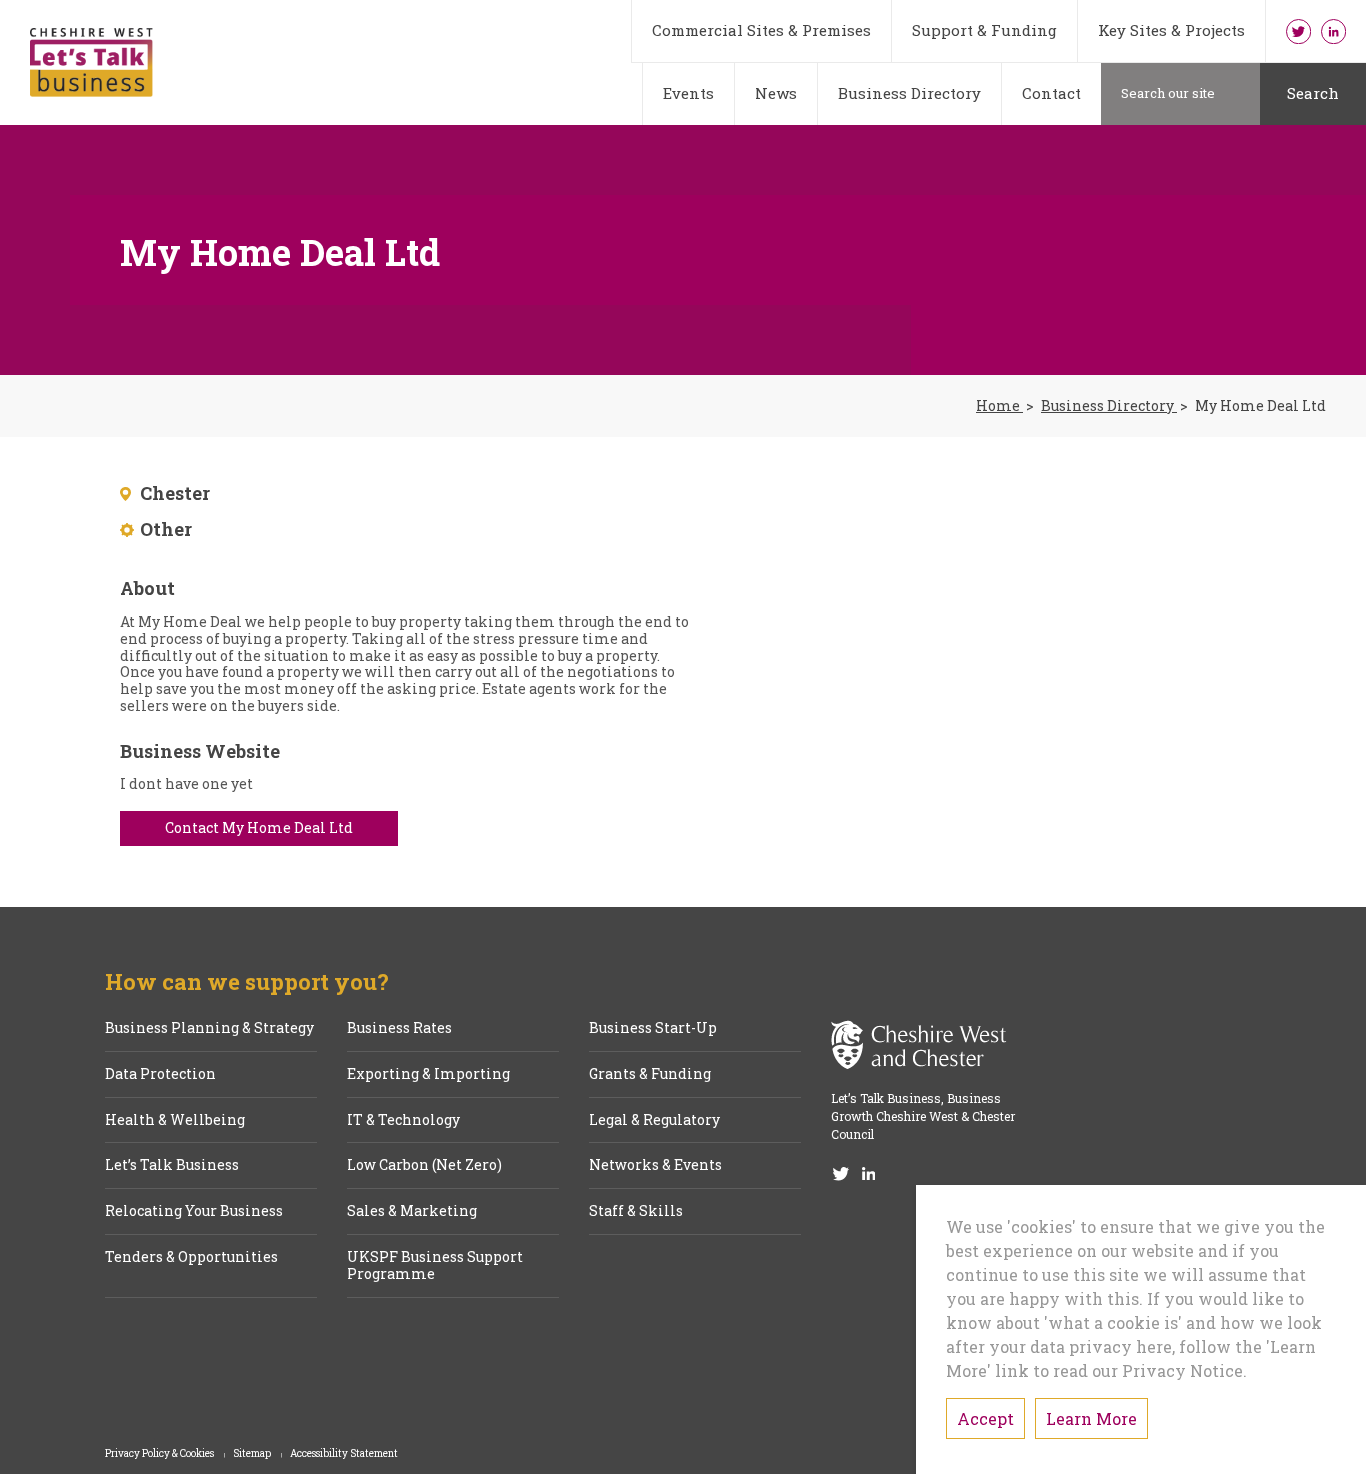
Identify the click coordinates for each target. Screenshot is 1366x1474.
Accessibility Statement (344, 1454)
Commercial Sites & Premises (761, 30)
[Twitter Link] (1298, 31)
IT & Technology (403, 1120)
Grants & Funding (650, 1074)
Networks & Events (655, 1165)
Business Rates (399, 1028)
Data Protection (160, 1074)
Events (688, 93)
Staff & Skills (636, 1211)
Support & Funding (984, 30)
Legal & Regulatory (654, 1120)
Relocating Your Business (194, 1211)
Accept (985, 1418)
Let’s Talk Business (172, 1165)
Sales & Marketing (412, 1211)
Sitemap (253, 1454)
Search (1313, 93)
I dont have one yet (186, 784)
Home (999, 406)
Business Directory (909, 93)
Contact (1051, 93)
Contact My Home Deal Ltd (259, 827)
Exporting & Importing (428, 1074)
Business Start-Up (653, 1028)
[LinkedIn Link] (1333, 31)
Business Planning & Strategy (209, 1028)
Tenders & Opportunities (191, 1257)
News (776, 93)
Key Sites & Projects (1171, 30)
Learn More (1091, 1418)
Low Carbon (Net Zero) (424, 1165)
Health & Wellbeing (175, 1120)
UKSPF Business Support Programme (435, 1266)
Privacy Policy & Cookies (160, 1454)
